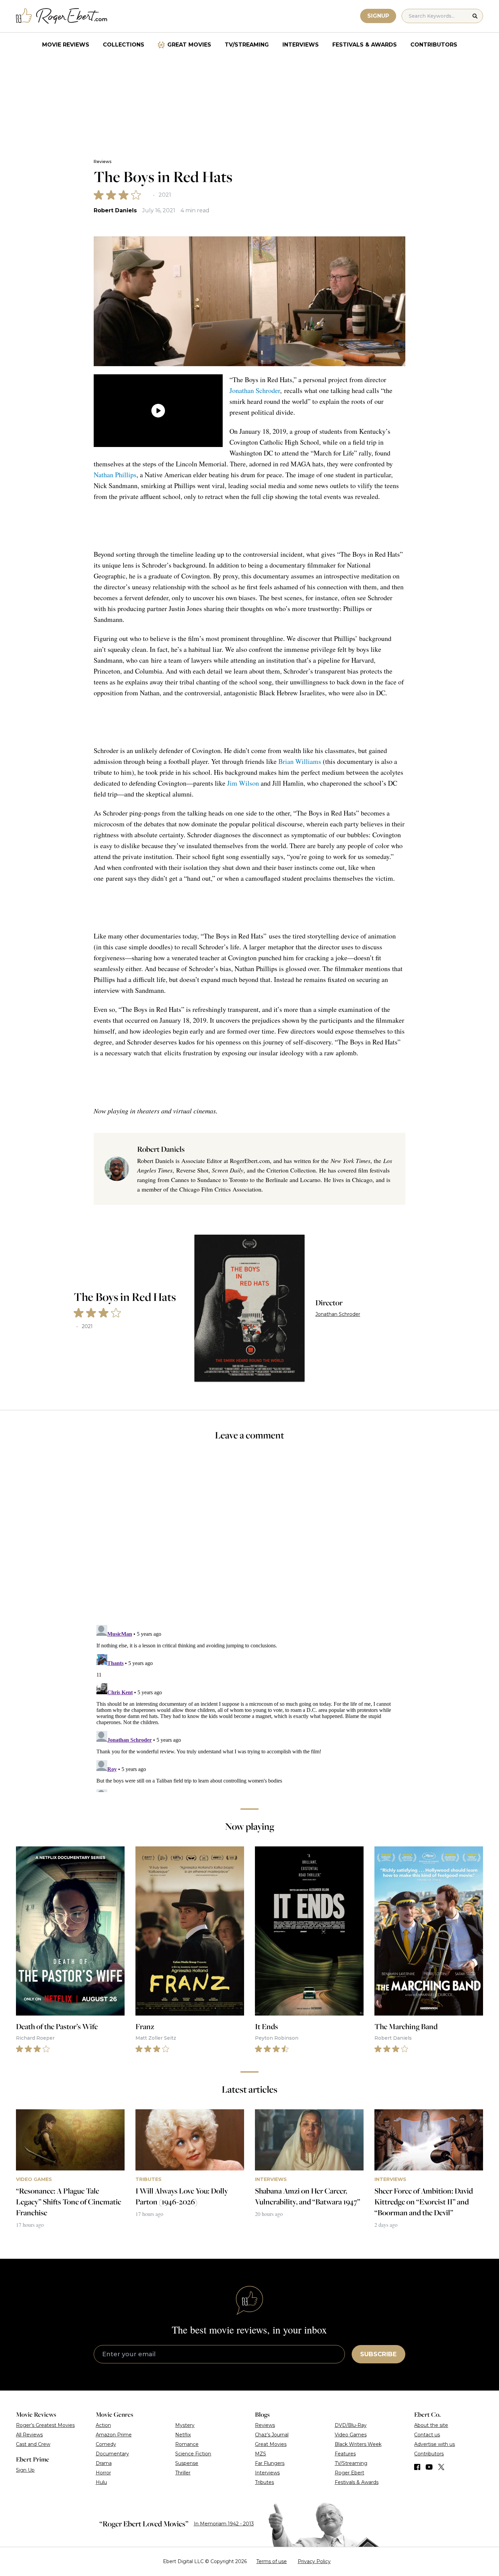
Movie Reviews (66, 45)
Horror (103, 2473)
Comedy (106, 2444)
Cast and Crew (33, 2444)
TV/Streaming (247, 45)
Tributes (264, 2482)
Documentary (112, 2454)
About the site (431, 2425)
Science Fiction (193, 2454)
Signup (378, 16)
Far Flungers (270, 2463)
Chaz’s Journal (272, 2435)
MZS (261, 2454)
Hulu (101, 2482)
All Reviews (29, 2435)
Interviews (301, 45)
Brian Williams (300, 761)
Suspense (187, 2463)
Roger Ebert (349, 2473)
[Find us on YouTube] (429, 2467)
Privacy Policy (314, 2561)
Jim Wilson (243, 783)
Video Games (351, 2435)
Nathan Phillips (115, 475)
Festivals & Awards (365, 45)
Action (103, 2425)
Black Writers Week (358, 2444)
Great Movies (189, 45)
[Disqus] (249, 1707)
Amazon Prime (114, 2435)
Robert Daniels (115, 210)
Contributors (434, 45)
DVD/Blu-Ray (351, 2425)
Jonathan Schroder (255, 390)
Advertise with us (435, 2444)
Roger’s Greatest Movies (45, 2425)
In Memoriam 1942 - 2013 (224, 2524)
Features (345, 2454)
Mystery (185, 2425)
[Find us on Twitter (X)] (441, 2467)
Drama (104, 2463)
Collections (124, 45)
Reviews (103, 162)
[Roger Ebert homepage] (62, 16)
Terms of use (272, 2561)
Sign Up (25, 2470)
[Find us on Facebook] (417, 2467)
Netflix (183, 2435)
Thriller (183, 2473)
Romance (187, 2444)
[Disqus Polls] (249, 1537)
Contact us (427, 2435)
